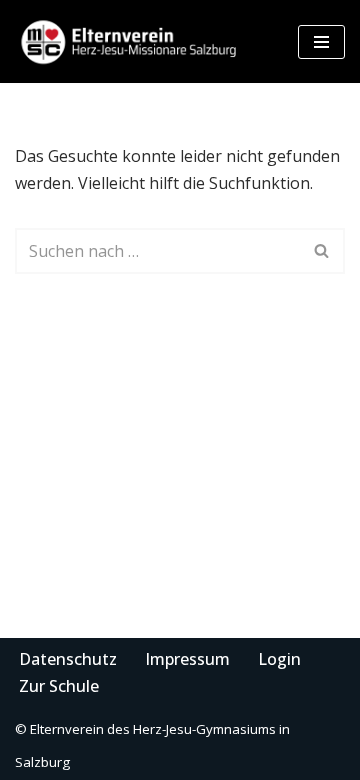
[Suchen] (322, 251)
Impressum (187, 659)
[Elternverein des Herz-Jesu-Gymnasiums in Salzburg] (130, 41)
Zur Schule (59, 686)
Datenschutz (68, 659)
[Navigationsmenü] (321, 42)
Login (279, 659)
